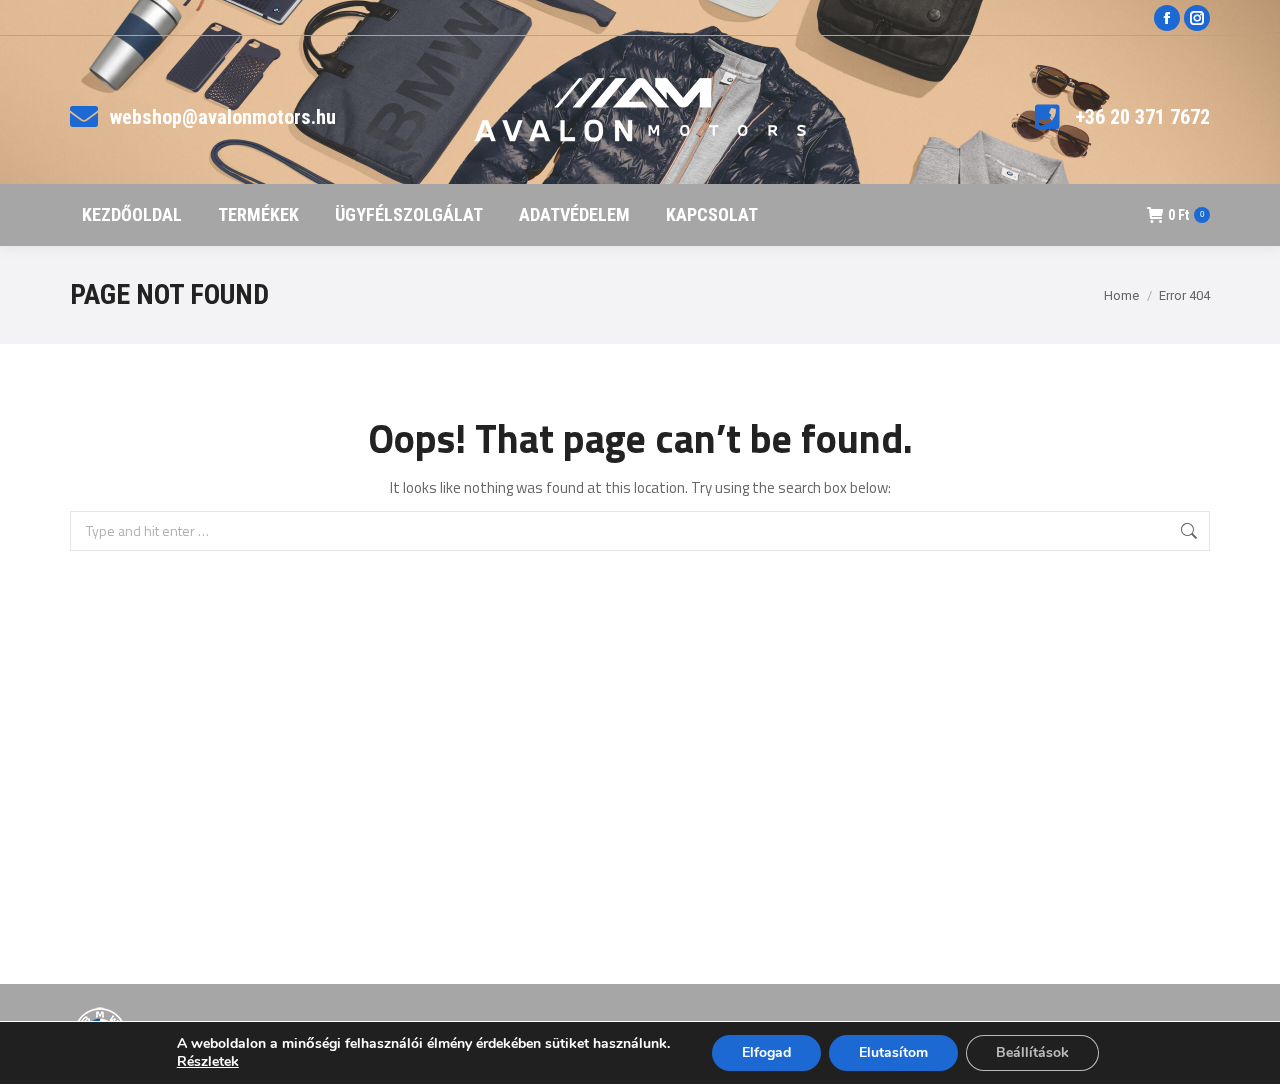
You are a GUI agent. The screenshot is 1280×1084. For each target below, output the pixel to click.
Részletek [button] (208, 1061)
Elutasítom (893, 1052)
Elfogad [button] (766, 1052)
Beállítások (1032, 1052)
